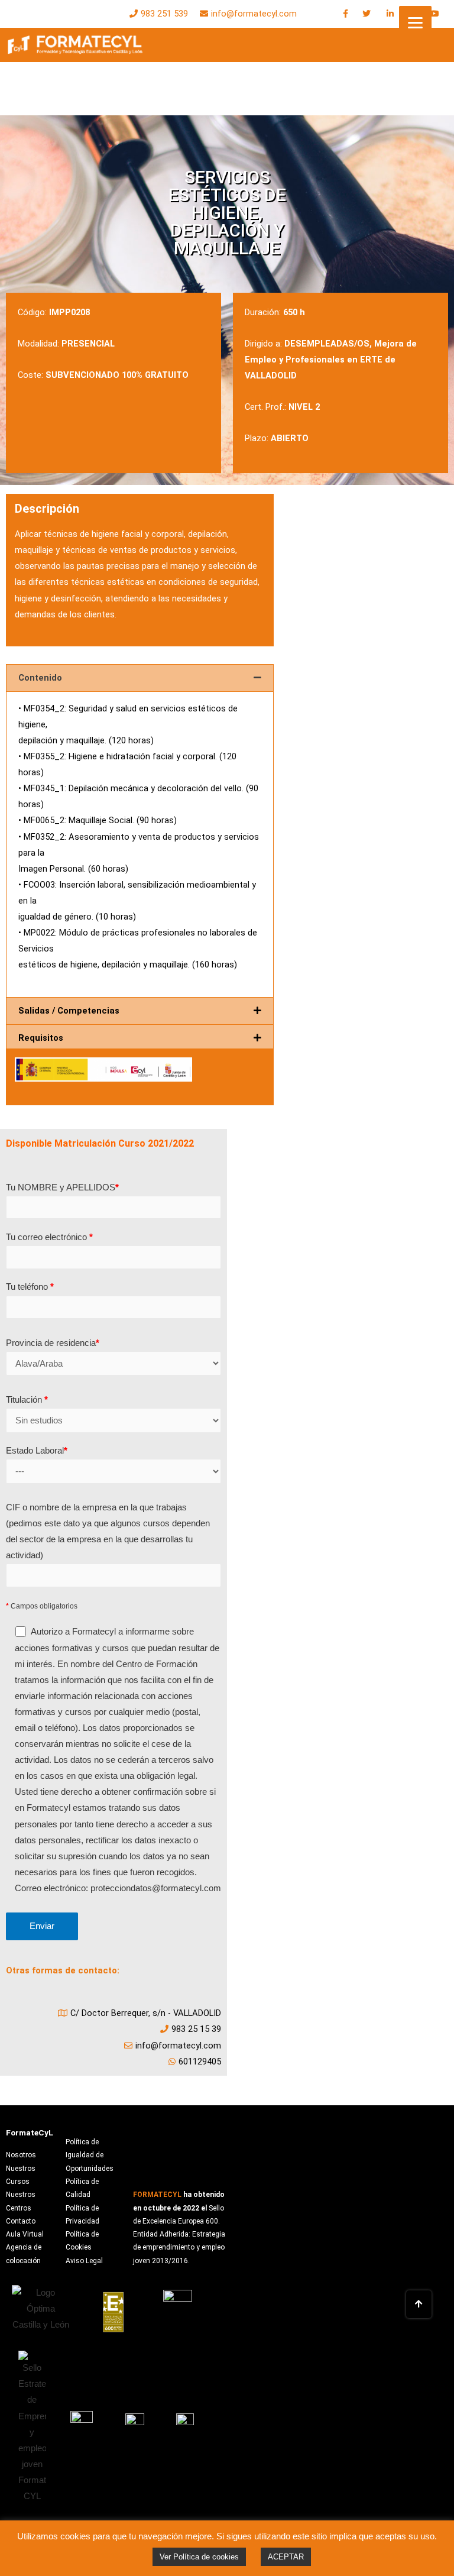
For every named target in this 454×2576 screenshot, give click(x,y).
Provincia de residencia (53, 1343)
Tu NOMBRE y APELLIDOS (62, 1187)
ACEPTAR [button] (286, 2557)
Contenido (40, 678)
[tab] (140, 678)
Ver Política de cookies (199, 2557)
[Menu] (415, 22)
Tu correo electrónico (49, 1237)
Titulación (27, 1400)
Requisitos (41, 1038)
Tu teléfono (30, 1287)
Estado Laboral (37, 1451)
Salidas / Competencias (69, 1011)
